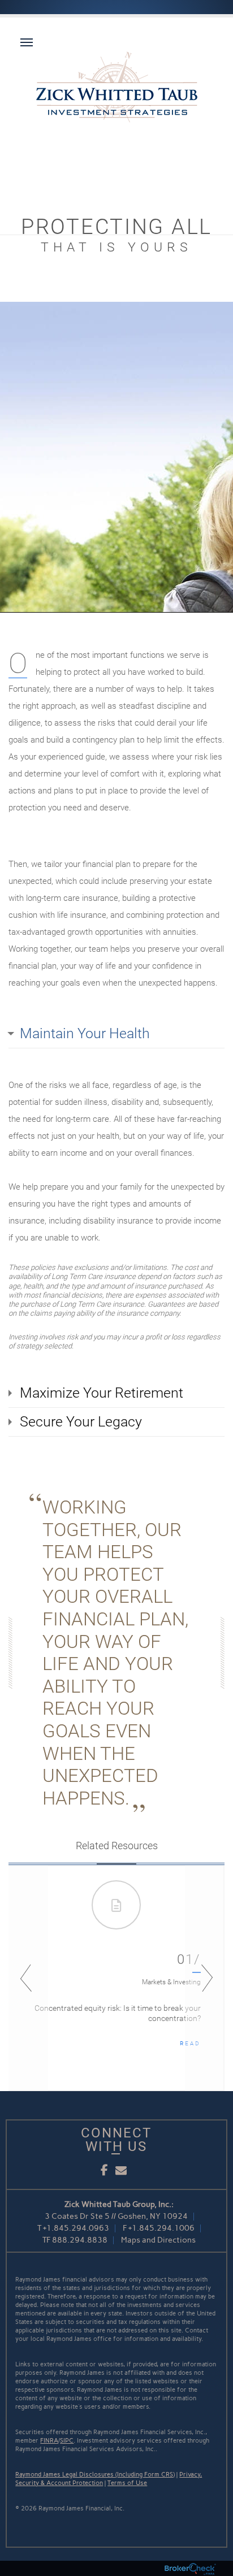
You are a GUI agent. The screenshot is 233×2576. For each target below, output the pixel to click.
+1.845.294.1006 (161, 2228)
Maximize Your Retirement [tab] (102, 1393)
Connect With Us (116, 2140)
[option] (116, 1978)
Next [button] (205, 1978)
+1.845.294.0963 (76, 2228)
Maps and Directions (158, 2240)
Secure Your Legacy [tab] (81, 1422)
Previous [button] (28, 1978)
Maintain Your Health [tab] (85, 1033)
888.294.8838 (80, 2240)
